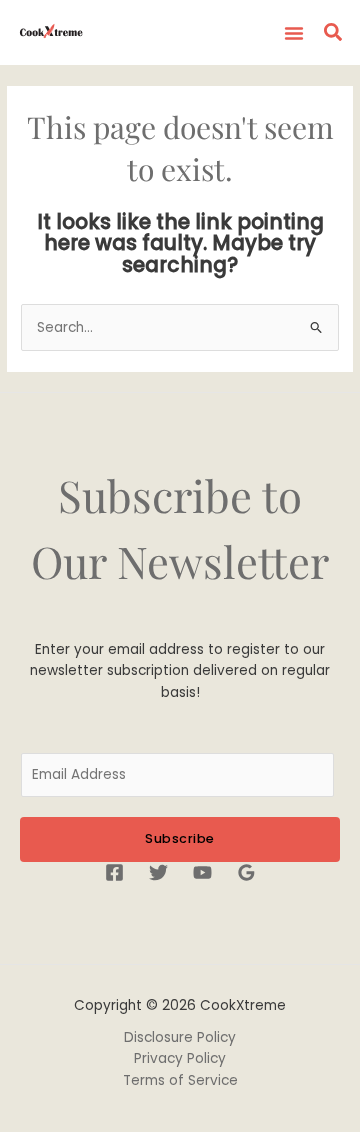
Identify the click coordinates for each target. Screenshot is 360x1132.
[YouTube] (202, 872)
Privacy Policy (180, 1058)
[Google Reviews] (246, 872)
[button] (294, 33)
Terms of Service (180, 1080)
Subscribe (180, 838)
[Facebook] (114, 872)
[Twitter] (158, 872)
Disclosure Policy (180, 1037)
